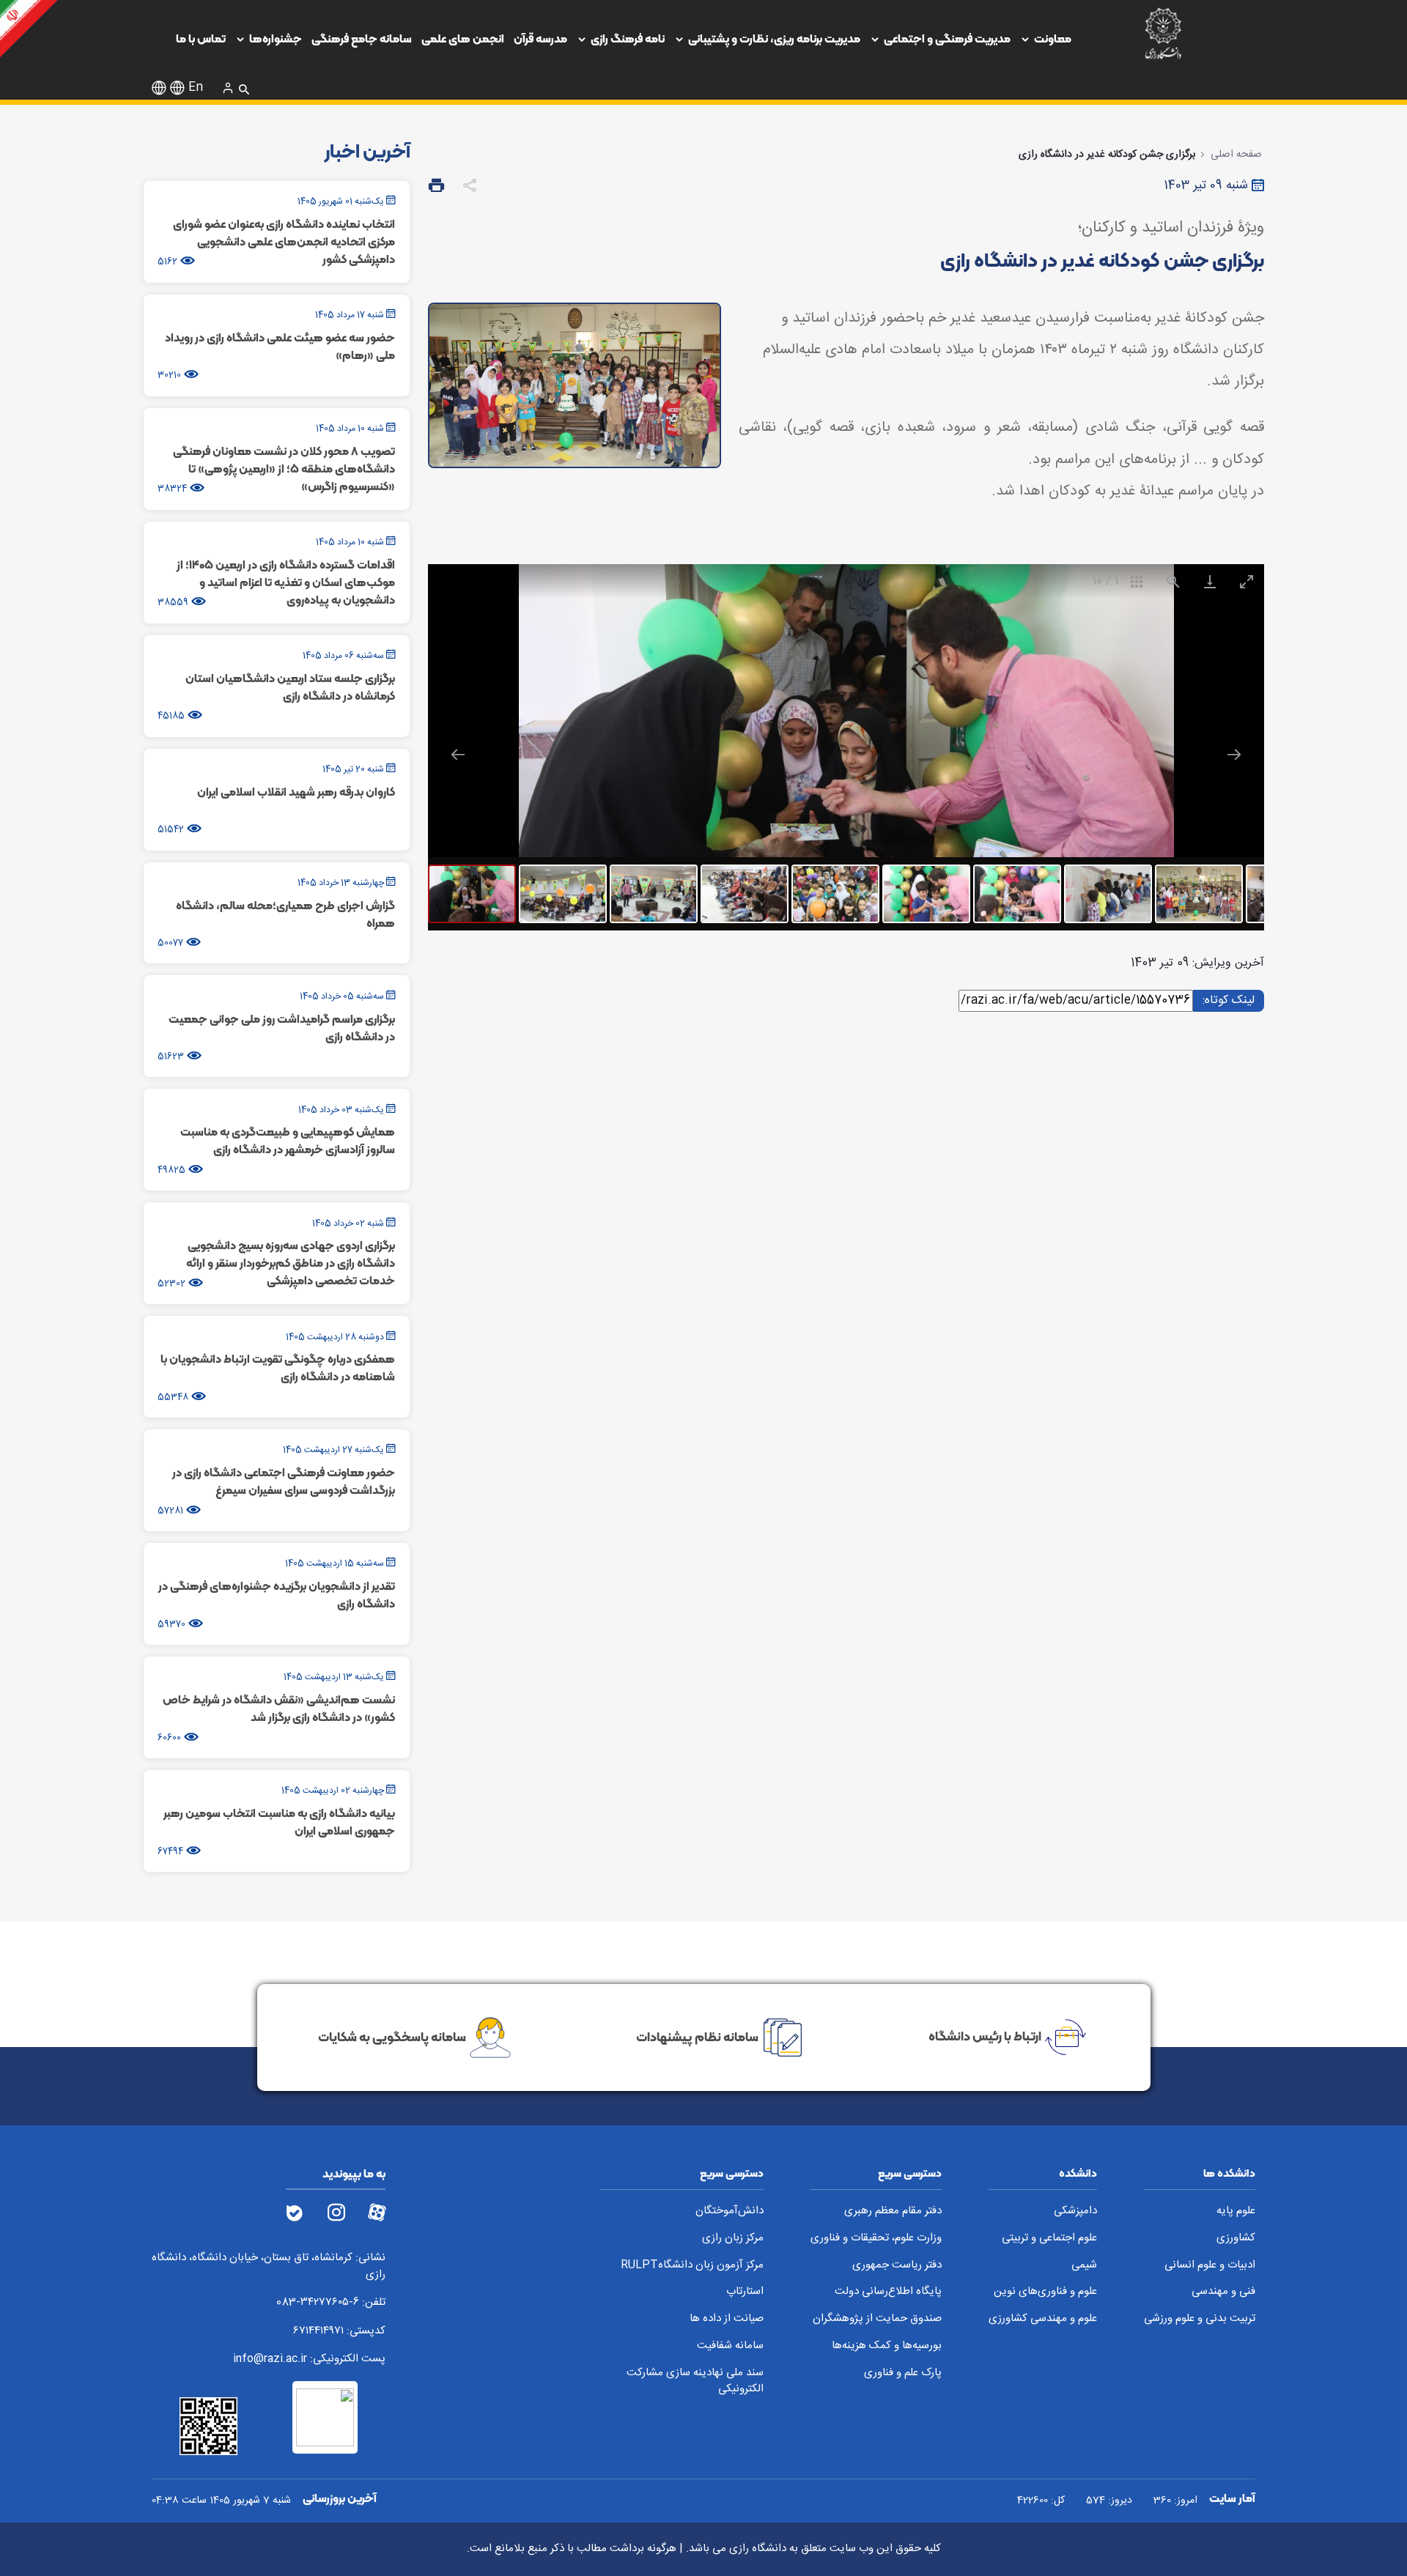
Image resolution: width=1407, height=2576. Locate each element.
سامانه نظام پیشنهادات (697, 2036)
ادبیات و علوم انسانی (1210, 2266)
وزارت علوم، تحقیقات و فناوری (876, 2239)
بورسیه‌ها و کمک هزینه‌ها (887, 2346)
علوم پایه (1236, 2212)
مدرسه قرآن (540, 38)
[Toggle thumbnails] (1136, 581)
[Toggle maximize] (1246, 581)
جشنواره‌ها (276, 38)
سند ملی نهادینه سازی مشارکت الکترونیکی (695, 2381)
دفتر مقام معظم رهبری (893, 2212)
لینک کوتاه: (1226, 1000)
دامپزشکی (1075, 2212)
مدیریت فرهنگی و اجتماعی (947, 38)
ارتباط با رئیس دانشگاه (985, 2036)
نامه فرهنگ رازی (628, 38)
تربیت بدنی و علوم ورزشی (1200, 2319)
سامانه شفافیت (730, 2346)
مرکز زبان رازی (733, 2239)
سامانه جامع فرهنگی (362, 38)
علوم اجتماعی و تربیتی (1049, 2239)
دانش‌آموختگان (730, 2212)
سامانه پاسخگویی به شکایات (392, 2036)
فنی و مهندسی (1223, 2292)
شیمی (1084, 2266)
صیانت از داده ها (727, 2319)
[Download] (1209, 581)
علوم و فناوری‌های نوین (1045, 2292)
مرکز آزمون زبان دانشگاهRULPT (692, 2266)
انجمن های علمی (463, 38)
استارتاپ (745, 2292)
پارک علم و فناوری (903, 2373)
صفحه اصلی (1236, 155)
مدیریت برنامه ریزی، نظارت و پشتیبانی (774, 38)
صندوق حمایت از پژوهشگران (877, 2319)
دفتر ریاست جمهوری (897, 2266)
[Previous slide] (458, 754)
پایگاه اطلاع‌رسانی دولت (888, 2292)
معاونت (1053, 38)
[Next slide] (1234, 754)
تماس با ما (201, 38)
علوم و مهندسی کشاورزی (1043, 2319)
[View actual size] (1172, 581)
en (196, 88)
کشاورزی (1236, 2239)
